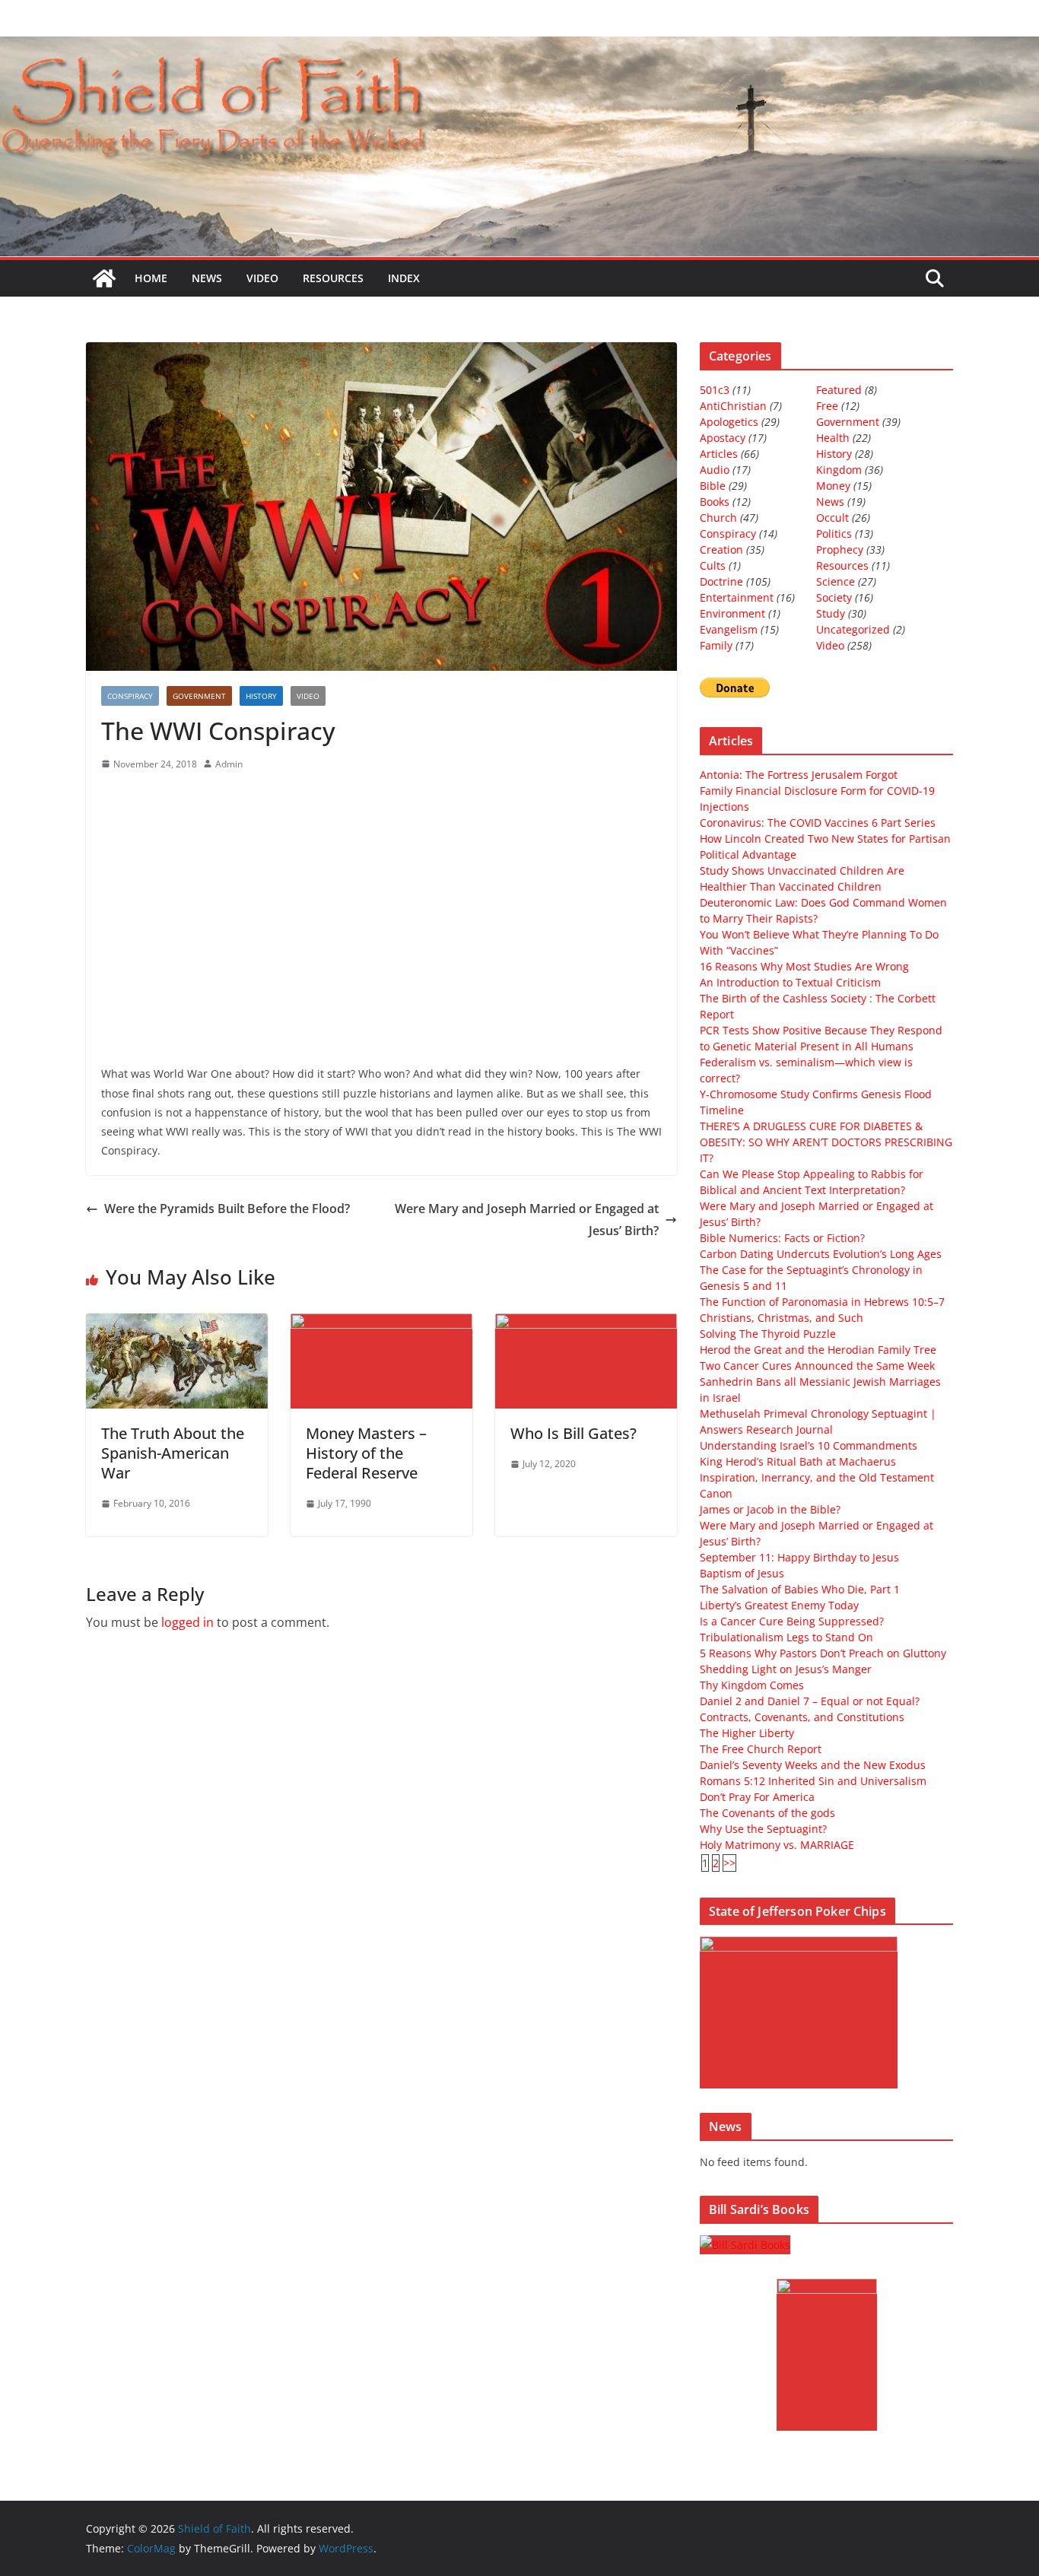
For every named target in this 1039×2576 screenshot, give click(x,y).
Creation (721, 550)
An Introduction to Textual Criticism (790, 982)
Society (834, 597)
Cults (713, 565)
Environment (732, 613)
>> (729, 1863)
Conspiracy (130, 696)
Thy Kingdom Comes (752, 1685)
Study (831, 613)
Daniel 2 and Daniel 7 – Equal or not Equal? (810, 1701)
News (207, 278)
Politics (834, 534)
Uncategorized (853, 629)
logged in (187, 1622)
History (261, 696)
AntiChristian (733, 406)
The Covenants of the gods (767, 1813)
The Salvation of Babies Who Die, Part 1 (800, 1589)
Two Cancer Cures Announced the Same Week (817, 1366)
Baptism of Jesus (742, 1573)
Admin (229, 764)
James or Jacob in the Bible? (770, 1509)
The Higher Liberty (747, 1733)
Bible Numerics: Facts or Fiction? (782, 1238)
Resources (333, 278)
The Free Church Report (761, 1749)
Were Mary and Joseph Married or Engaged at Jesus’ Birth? (527, 1220)
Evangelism (729, 629)
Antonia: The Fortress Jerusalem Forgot (799, 775)
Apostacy (723, 438)
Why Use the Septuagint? (763, 1829)
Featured (839, 390)
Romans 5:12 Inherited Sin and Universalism (813, 1781)
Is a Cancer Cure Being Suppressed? (792, 1621)
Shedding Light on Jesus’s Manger (786, 1669)
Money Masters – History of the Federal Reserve (366, 1453)
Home (151, 278)
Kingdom (839, 470)
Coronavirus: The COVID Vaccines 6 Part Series (818, 823)
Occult (832, 518)
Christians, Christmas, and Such (782, 1318)
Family (716, 645)
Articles (719, 454)
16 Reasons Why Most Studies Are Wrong (804, 966)
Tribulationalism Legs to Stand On (786, 1637)
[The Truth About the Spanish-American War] (177, 1324)
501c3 (715, 390)
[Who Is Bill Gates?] (586, 1324)
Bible (713, 486)
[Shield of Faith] (104, 278)
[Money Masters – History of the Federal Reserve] (381, 1324)
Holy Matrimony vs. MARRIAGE (777, 1845)
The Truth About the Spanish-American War (173, 1453)
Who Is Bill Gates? (574, 1433)
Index (404, 278)
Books (715, 502)
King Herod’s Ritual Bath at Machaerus (798, 1461)
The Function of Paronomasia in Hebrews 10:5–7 (822, 1302)
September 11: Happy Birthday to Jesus (799, 1557)
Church (718, 518)
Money (833, 486)
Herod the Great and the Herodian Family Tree (818, 1350)
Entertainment (737, 597)
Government (199, 696)
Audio (715, 470)
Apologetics (729, 422)
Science (836, 581)
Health (833, 438)
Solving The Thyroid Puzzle (768, 1334)
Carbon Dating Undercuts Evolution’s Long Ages (821, 1254)
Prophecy (840, 550)
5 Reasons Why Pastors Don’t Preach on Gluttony (823, 1653)
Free (827, 406)
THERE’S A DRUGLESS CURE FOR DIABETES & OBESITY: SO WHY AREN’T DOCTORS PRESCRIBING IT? (826, 1142)
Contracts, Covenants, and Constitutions (802, 1717)
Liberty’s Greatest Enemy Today (779, 1605)
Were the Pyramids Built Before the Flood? (227, 1209)
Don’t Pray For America (757, 1797)
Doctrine (721, 581)
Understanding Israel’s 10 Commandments (809, 1445)
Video (262, 278)
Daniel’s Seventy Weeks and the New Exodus (813, 1765)
